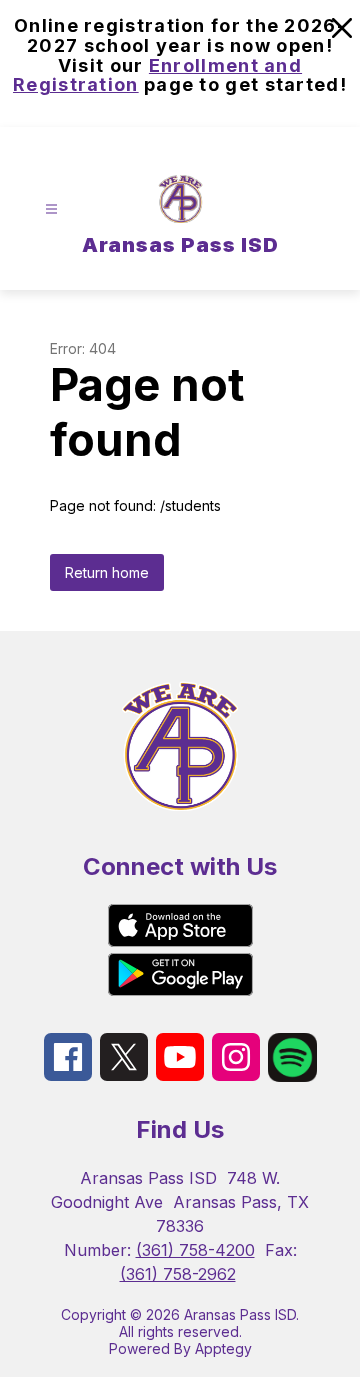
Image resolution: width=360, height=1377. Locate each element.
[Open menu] (51, 209)
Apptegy (223, 1348)
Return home (107, 572)
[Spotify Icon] (292, 1076)
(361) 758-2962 (178, 1274)
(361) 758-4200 (195, 1250)
